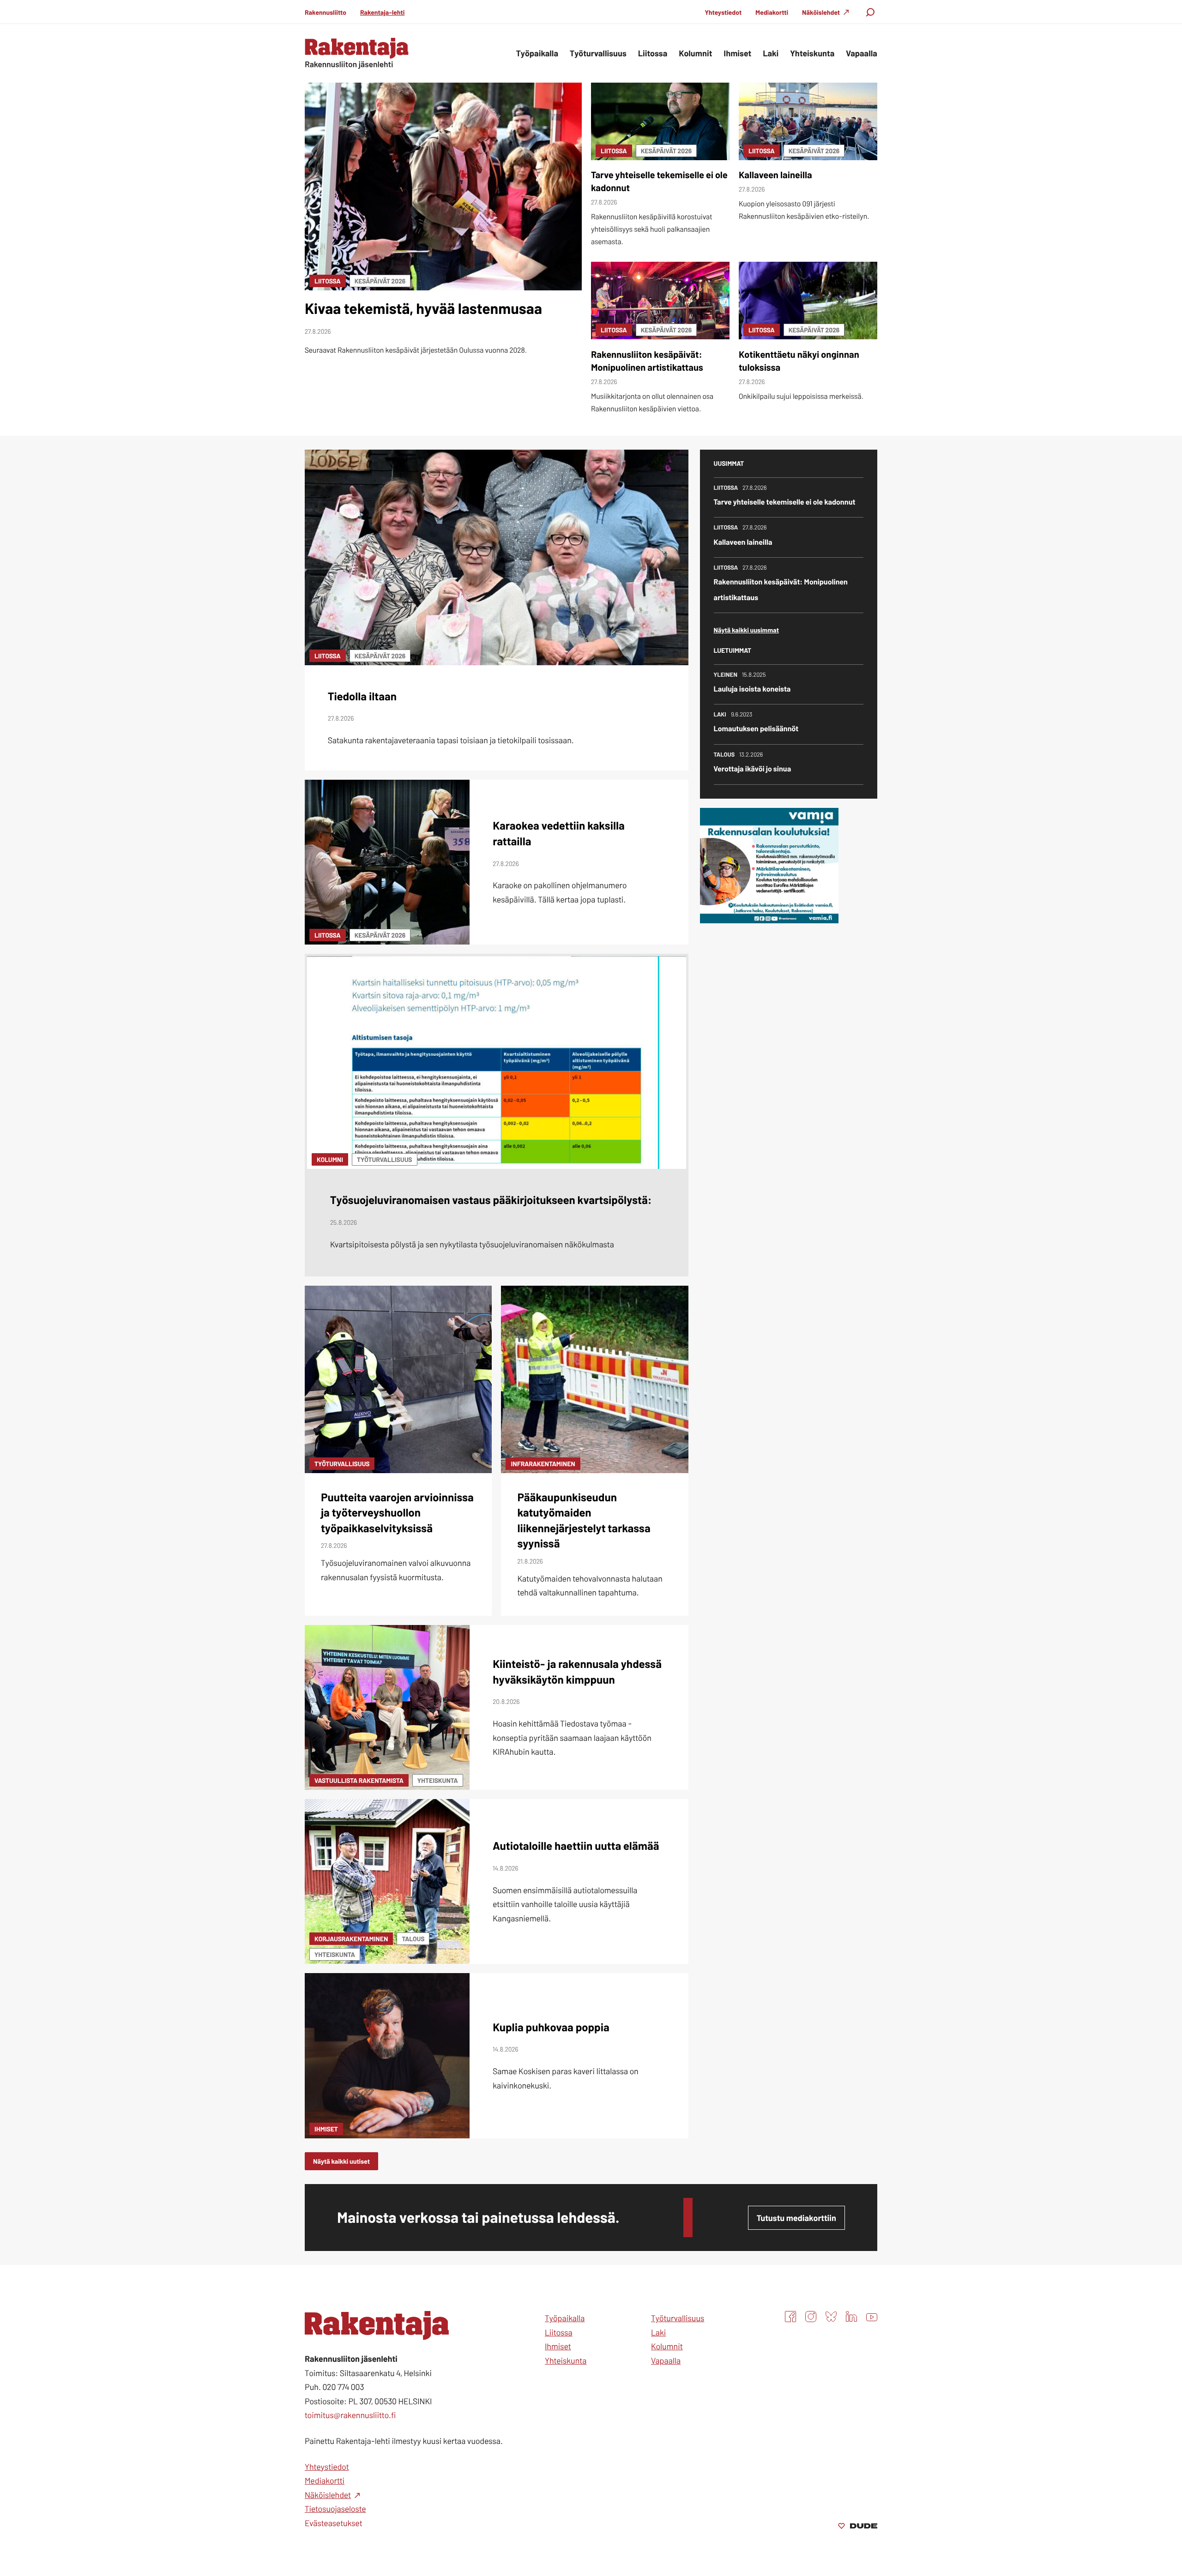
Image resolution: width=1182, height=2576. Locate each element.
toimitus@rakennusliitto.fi (350, 2415)
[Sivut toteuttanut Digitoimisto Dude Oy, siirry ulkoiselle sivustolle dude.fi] (858, 2527)
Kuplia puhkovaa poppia (551, 2027)
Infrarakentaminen (543, 1464)
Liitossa (328, 281)
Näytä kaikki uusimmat (746, 630)
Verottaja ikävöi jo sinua (753, 769)
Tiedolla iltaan (362, 696)
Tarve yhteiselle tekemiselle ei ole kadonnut (785, 502)
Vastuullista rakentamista (359, 1780)
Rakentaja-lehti (382, 12)
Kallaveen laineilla (775, 175)
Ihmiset (326, 2129)
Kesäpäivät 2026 (380, 281)
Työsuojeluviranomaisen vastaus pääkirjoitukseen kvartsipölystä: (491, 1200)
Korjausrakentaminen (351, 1939)
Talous (413, 1939)
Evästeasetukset (334, 2523)
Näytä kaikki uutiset (341, 2161)
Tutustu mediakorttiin (796, 2218)
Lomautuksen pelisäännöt (756, 729)
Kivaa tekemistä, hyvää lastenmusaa (423, 308)
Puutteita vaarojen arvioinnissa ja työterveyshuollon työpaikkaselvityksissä (397, 1512)
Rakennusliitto (326, 12)
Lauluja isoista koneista (752, 689)
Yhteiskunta (438, 1780)
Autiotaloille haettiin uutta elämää (576, 1845)
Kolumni (330, 1159)
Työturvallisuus (384, 1159)
